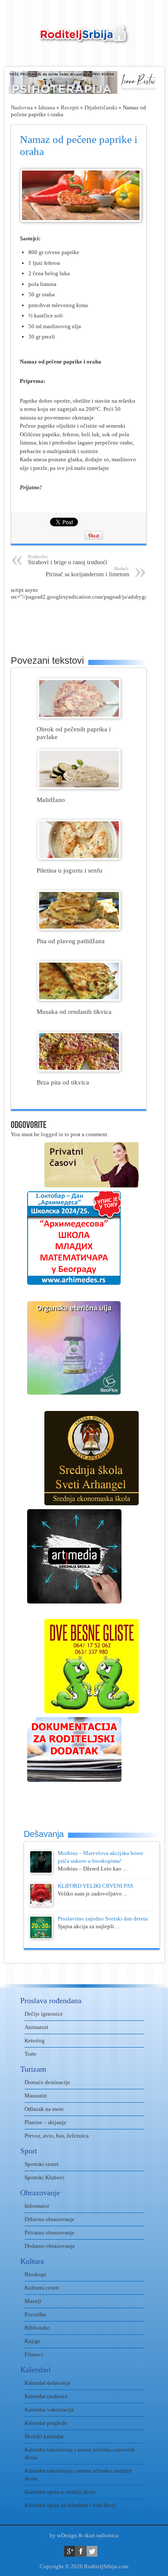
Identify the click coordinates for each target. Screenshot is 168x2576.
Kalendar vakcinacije (49, 2410)
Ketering (35, 2040)
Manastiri (36, 2096)
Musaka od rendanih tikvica (74, 1011)
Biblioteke (37, 2328)
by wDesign (63, 2535)
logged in (52, 1134)
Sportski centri (42, 2164)
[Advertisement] (89, 622)
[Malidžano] (79, 787)
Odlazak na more (44, 2109)
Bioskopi (35, 2274)
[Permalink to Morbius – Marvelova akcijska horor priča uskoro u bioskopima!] (41, 1872)
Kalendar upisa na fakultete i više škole (70, 2505)
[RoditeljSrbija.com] (84, 39)
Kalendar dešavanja (47, 2383)
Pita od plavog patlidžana (71, 941)
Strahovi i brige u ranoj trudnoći (68, 560)
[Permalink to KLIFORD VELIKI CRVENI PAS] (41, 1904)
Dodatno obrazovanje (50, 2246)
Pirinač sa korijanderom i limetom (87, 572)
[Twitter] (92, 2551)
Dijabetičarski (101, 107)
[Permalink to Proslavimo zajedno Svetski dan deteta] (41, 1937)
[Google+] (70, 2551)
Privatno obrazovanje (50, 2233)
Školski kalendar (44, 2436)
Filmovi (34, 2354)
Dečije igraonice (44, 2014)
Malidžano (51, 800)
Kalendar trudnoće (46, 2396)
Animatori (36, 2027)
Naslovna (22, 107)
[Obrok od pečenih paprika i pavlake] (79, 716)
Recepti (70, 107)
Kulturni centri (42, 2288)
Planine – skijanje (45, 2122)
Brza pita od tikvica (63, 1082)
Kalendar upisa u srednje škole (60, 2492)
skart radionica (101, 2535)
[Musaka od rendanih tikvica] (79, 999)
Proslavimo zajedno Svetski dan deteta (103, 1919)
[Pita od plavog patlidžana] (79, 928)
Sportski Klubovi (45, 2177)
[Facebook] (81, 2551)
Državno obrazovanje (50, 2219)
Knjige (33, 2341)
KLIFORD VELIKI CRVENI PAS (95, 1886)
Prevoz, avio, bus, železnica (57, 2136)
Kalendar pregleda (46, 2423)
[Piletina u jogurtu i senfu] (79, 858)
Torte (31, 2054)
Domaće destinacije (47, 2082)
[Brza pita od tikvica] (79, 1070)
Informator (37, 2206)
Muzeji (33, 2301)
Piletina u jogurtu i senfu (70, 870)
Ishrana (47, 107)
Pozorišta (35, 2314)
